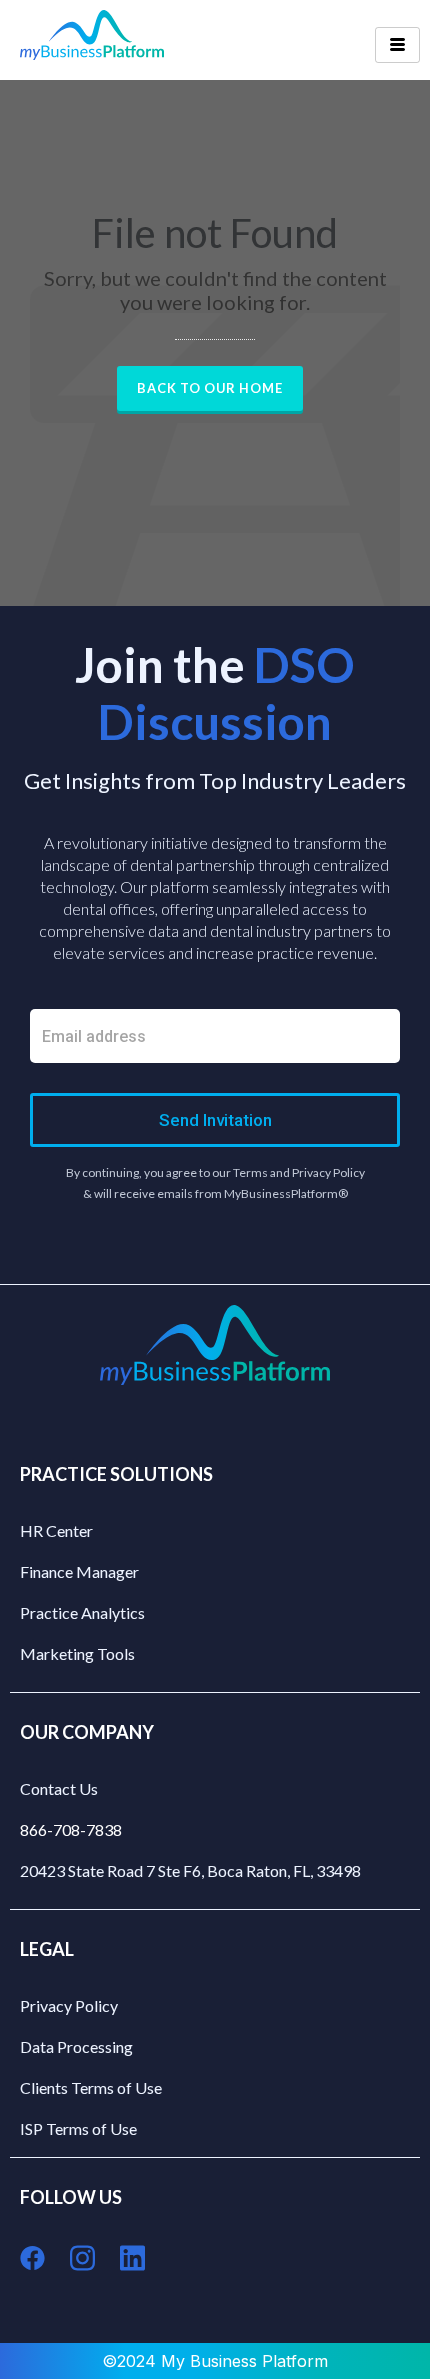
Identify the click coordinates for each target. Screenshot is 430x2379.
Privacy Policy (69, 2005)
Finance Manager (79, 1571)
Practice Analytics (82, 1612)
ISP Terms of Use (78, 2128)
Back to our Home (210, 388)
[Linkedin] (132, 2258)
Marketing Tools (77, 1653)
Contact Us (59, 1788)
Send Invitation (215, 1120)
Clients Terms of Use (91, 2087)
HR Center (56, 1530)
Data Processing (76, 2046)
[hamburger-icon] (397, 45)
